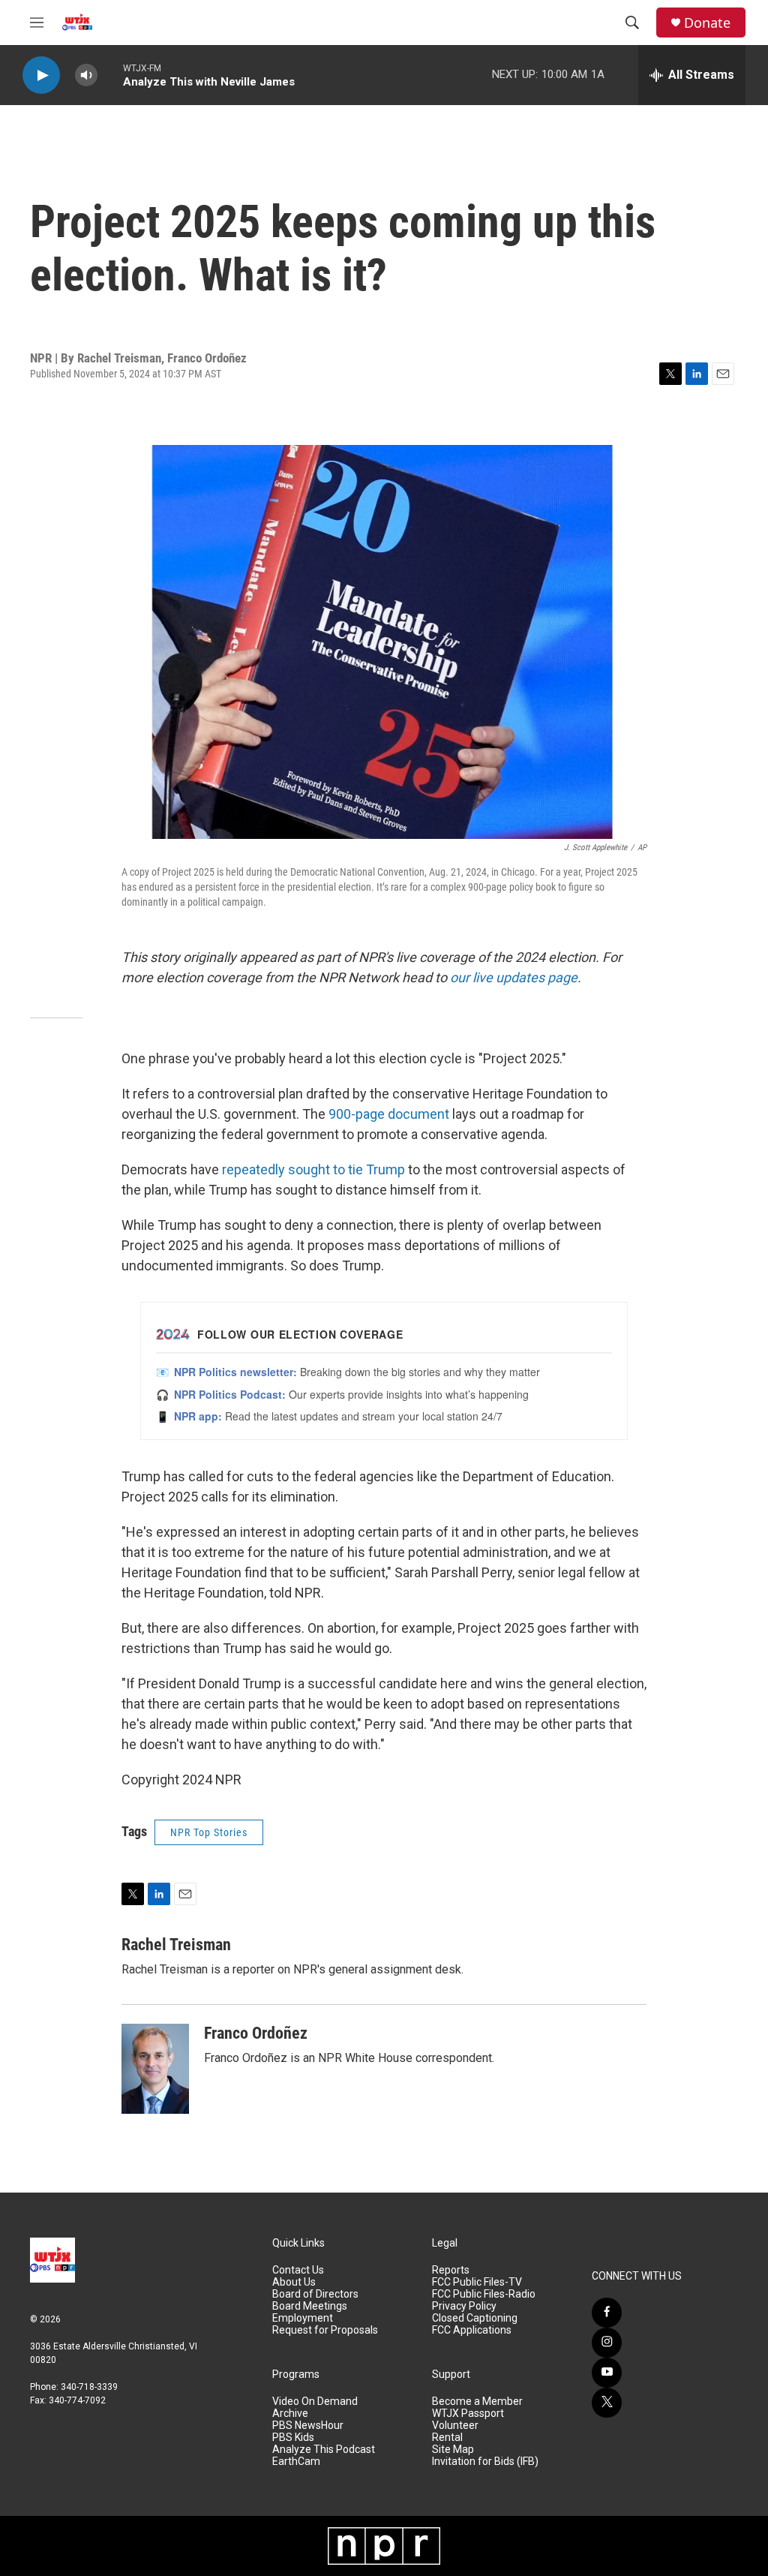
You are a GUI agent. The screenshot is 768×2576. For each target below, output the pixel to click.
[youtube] (607, 2373)
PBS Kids (293, 2438)
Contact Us (298, 2270)
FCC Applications (472, 2330)
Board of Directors (315, 2294)
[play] (41, 75)
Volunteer (455, 2426)
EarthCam (296, 2462)
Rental (447, 2438)
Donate (707, 23)
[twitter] (607, 2403)
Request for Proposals (325, 2330)
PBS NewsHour (308, 2426)
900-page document (389, 1114)
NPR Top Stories (209, 1832)
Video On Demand (315, 2402)
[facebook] (607, 2313)
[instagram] (607, 2343)
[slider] (110, 75)
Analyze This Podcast (324, 2450)
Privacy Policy (464, 2306)
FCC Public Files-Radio (484, 2294)
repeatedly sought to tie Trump (313, 1169)
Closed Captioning (475, 2318)
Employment (303, 2318)
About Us (294, 2282)
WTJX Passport (468, 2414)
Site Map (453, 2450)
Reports (451, 2270)
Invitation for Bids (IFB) (485, 2462)
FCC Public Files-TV (477, 2282)
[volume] (86, 75)
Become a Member (477, 2402)
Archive (290, 2414)
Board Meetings (310, 2306)
